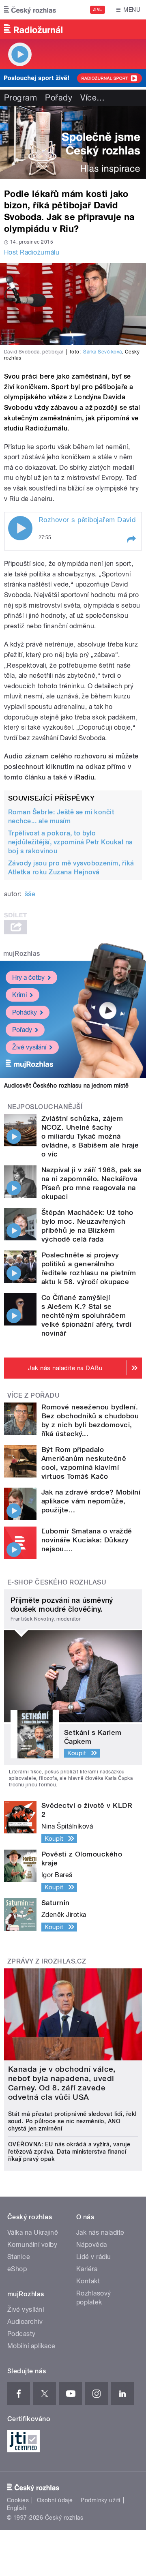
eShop (17, 2269)
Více (92, 98)
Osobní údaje (55, 2500)
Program (20, 98)
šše (30, 894)
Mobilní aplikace (31, 2346)
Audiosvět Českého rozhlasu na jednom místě (66, 1086)
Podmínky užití (101, 2500)
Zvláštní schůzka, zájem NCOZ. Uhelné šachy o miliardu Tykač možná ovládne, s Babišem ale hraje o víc (90, 1136)
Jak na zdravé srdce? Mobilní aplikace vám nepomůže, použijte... (91, 1501)
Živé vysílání (29, 1047)
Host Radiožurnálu (32, 252)
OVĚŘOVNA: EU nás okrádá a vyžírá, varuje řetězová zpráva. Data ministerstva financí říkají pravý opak (69, 2152)
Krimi (19, 995)
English (17, 2508)
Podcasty (21, 2334)
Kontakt (88, 2281)
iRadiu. (85, 777)
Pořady (59, 98)
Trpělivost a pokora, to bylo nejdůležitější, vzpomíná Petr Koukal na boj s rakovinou (71, 842)
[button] (131, 540)
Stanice (19, 2257)
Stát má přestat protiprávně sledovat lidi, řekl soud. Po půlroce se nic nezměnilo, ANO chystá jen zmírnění (72, 2121)
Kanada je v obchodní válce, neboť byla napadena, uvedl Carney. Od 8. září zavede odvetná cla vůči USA (62, 2083)
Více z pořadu (33, 1395)
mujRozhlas (22, 954)
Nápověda (92, 2245)
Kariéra (87, 2269)
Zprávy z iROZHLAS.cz (47, 1961)
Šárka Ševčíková (102, 352)
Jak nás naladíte (100, 2232)
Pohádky (25, 1012)
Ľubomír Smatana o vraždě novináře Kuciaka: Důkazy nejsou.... (87, 1540)
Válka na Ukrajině (33, 2232)
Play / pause (20, 528)
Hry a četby (28, 978)
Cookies (18, 2500)
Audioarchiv (25, 2322)
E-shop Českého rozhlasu (57, 1582)
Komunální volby (32, 2245)
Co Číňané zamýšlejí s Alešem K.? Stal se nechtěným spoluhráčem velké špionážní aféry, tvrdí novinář (86, 1315)
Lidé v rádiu (94, 2257)
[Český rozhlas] (30, 10)
